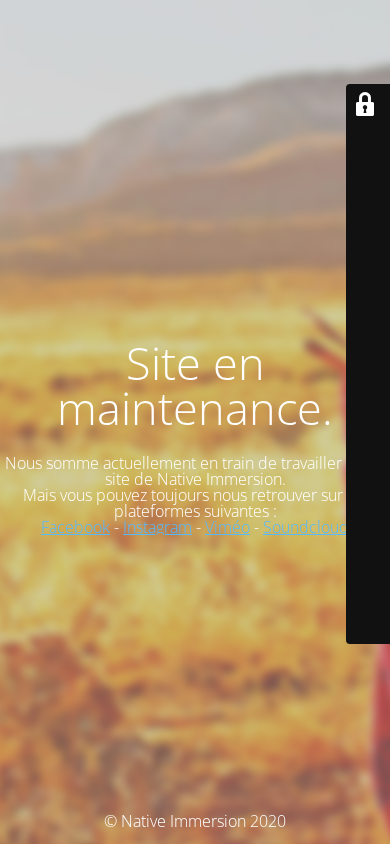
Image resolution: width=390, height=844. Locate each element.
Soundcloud (306, 527)
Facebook (75, 527)
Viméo (227, 527)
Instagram (157, 527)
